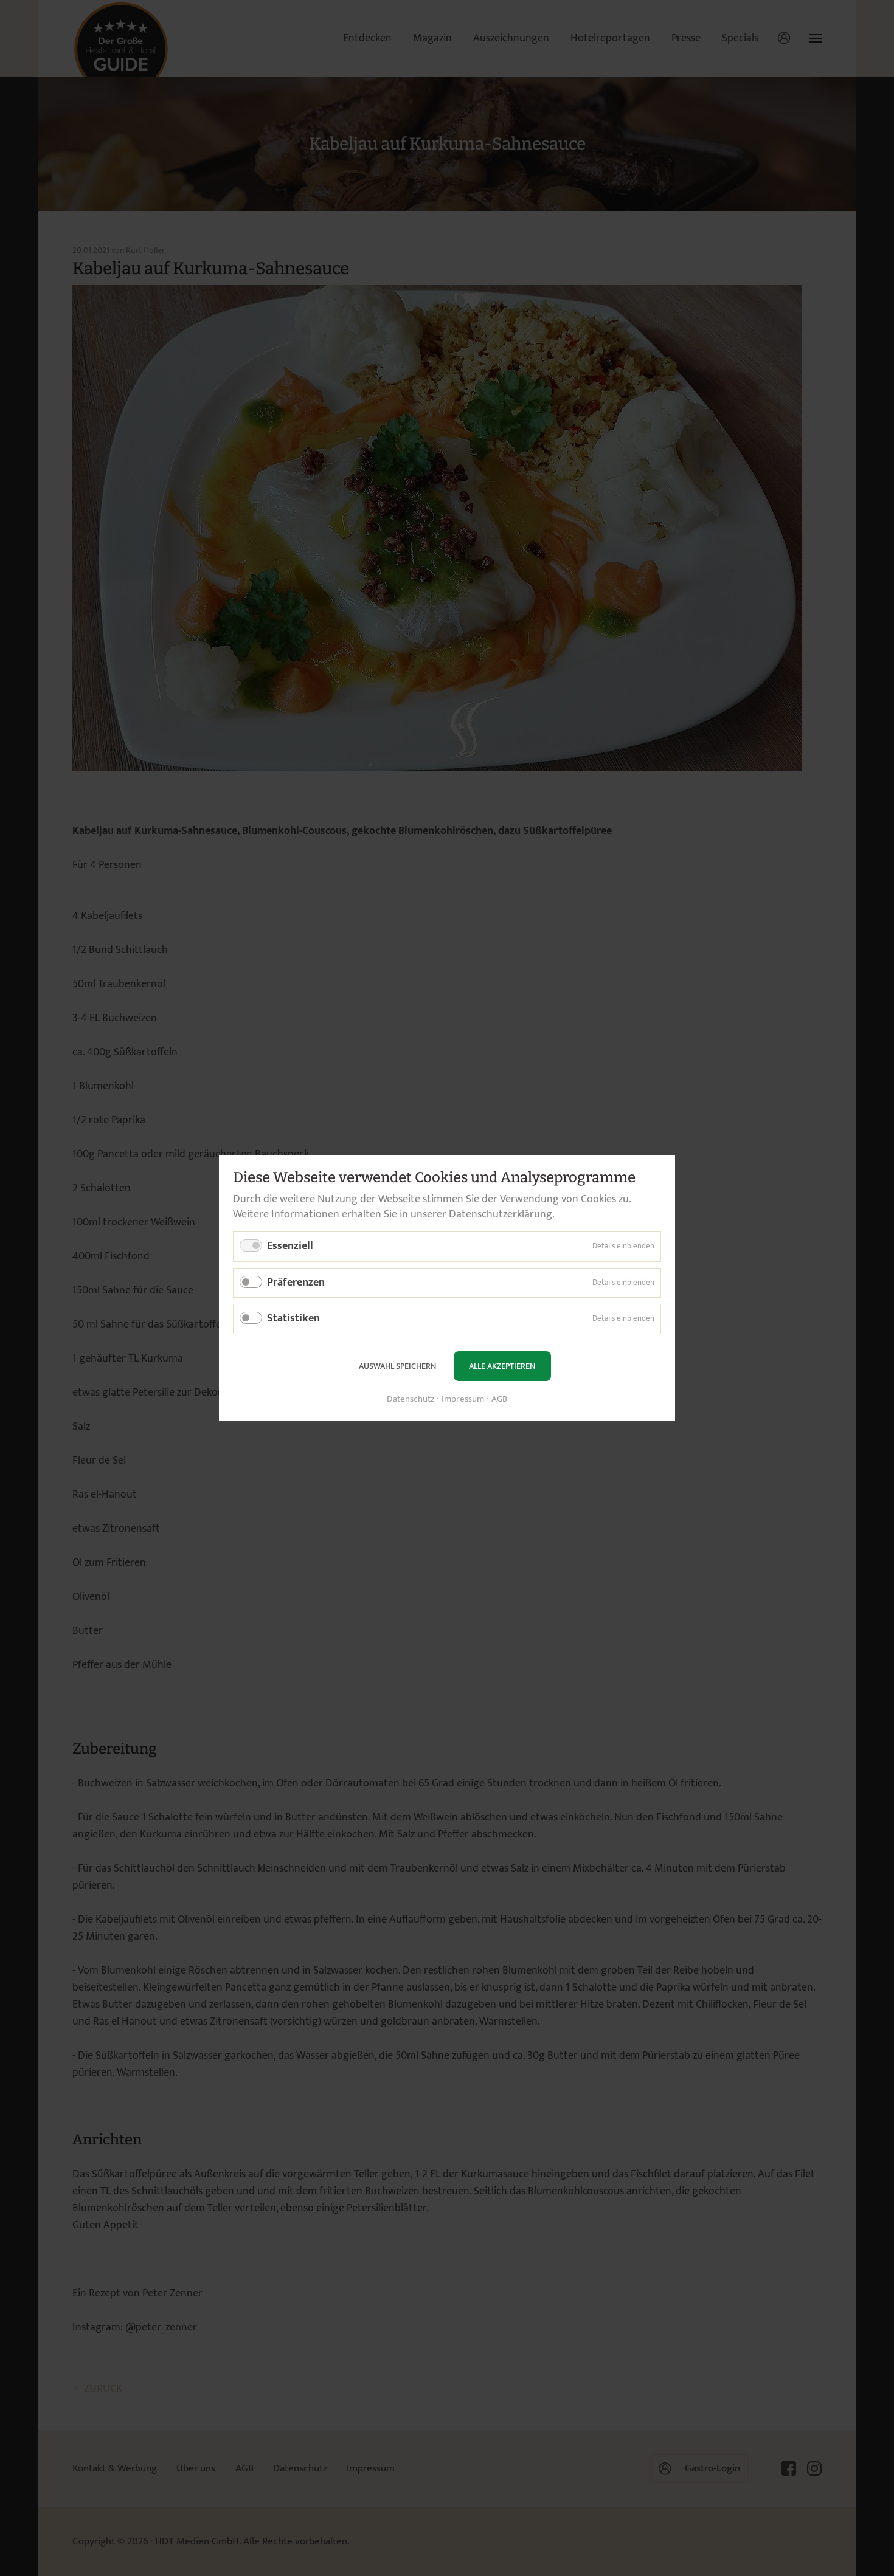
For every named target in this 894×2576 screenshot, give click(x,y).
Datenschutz (411, 1400)
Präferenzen (296, 1283)
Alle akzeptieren (502, 1366)
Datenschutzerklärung (501, 1214)
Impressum (463, 1400)
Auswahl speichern (397, 1366)
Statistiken (293, 1318)
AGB (499, 1400)
